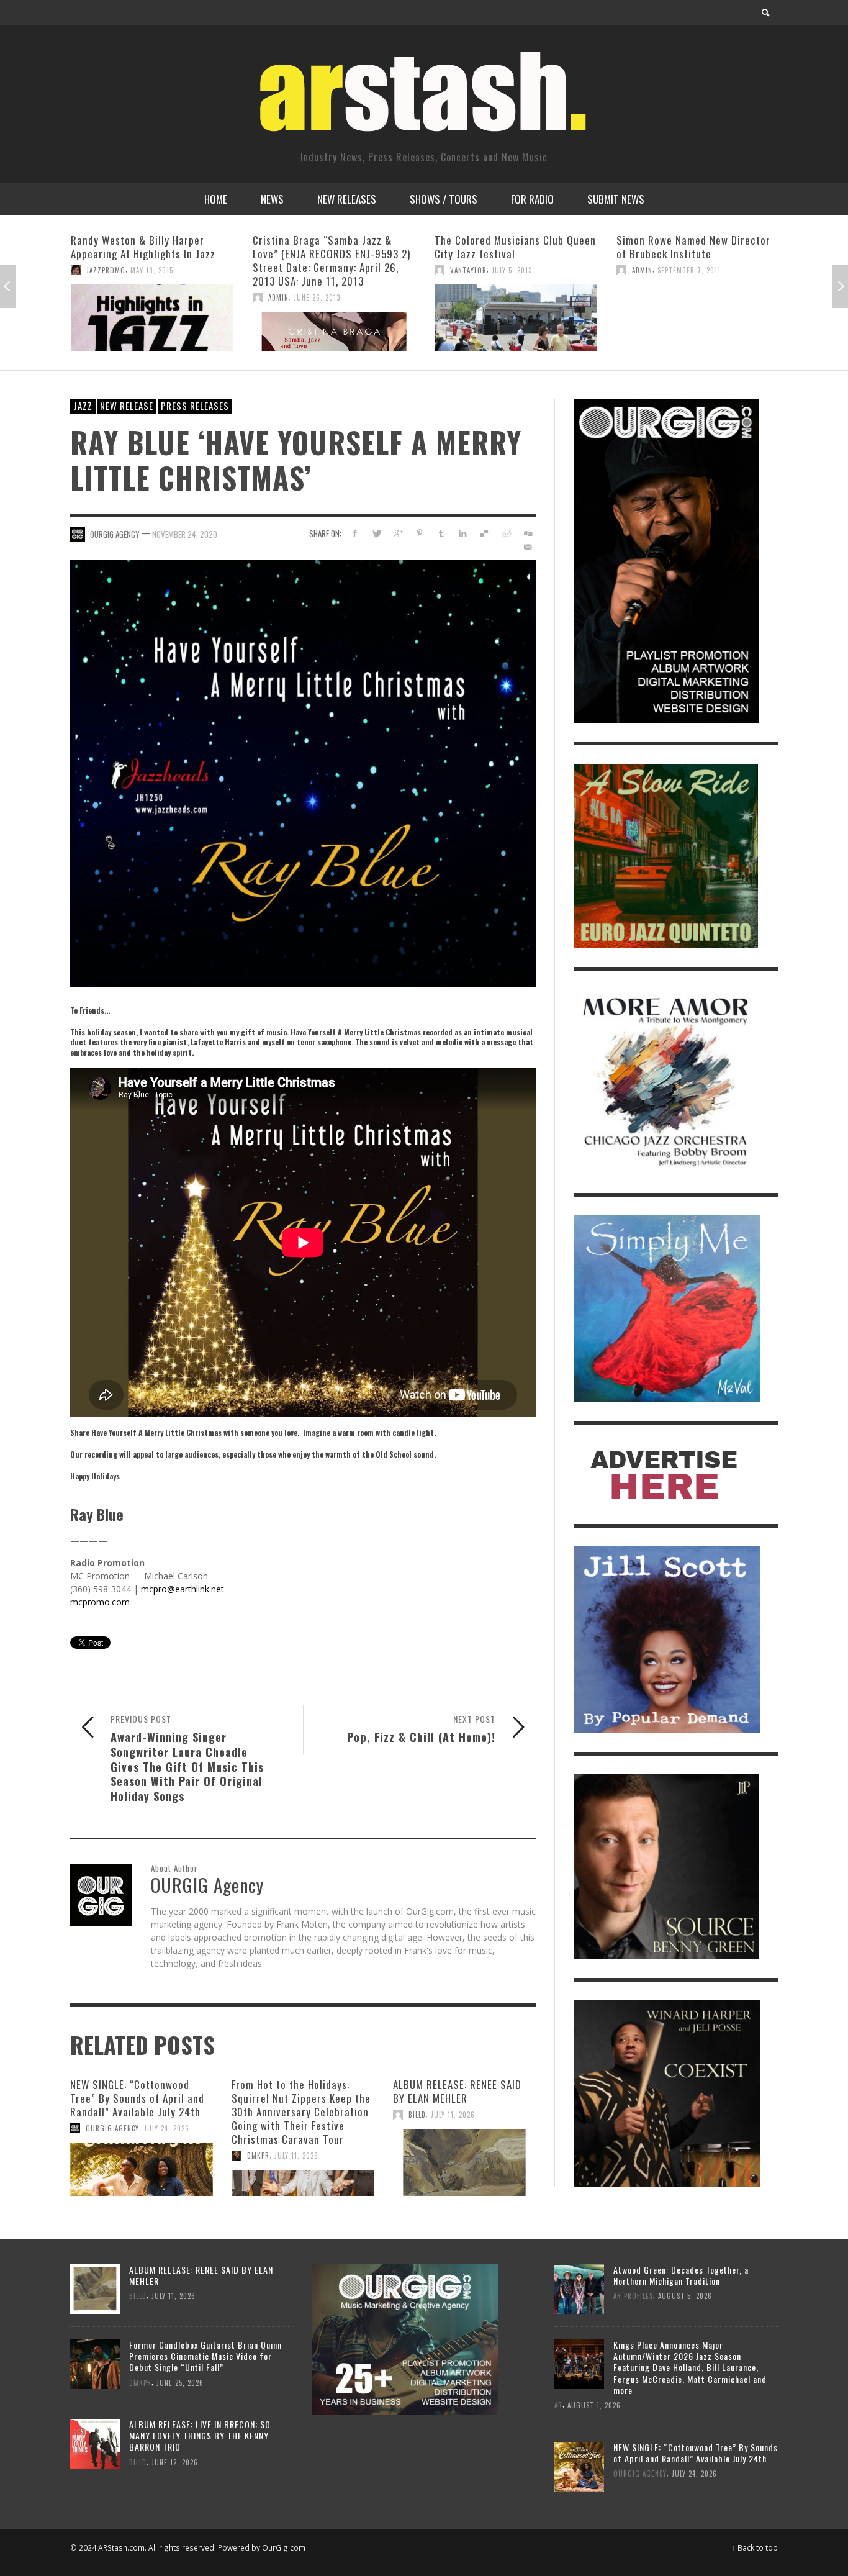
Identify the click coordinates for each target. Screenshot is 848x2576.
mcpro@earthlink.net (183, 1589)
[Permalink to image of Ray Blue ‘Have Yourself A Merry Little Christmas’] (303, 772)
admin (97, 297)
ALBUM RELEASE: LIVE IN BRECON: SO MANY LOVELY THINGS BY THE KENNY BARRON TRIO (200, 2435)
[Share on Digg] (527, 533)
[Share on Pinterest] (419, 533)
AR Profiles (633, 2296)
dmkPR (258, 2156)
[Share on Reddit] (506, 533)
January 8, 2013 (685, 270)
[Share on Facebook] (355, 533)
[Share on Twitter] (377, 533)
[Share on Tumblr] (441, 533)
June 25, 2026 (180, 2382)
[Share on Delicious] (485, 533)
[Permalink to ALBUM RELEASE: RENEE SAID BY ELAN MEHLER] (464, 2162)
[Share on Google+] (398, 533)
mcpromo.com (100, 1602)
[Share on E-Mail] (527, 547)
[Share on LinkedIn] (463, 533)
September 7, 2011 (507, 270)
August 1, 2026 (594, 2405)
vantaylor (286, 270)
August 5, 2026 (685, 2296)
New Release (127, 406)
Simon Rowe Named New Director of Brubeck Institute (512, 247)
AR (558, 2405)
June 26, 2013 (135, 297)
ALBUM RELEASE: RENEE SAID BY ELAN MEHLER (457, 2091)
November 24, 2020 (185, 534)
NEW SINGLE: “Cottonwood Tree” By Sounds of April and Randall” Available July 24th (137, 2098)
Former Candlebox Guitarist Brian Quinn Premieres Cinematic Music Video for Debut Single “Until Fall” (205, 2356)
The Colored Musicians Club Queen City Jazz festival (333, 247)
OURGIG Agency (115, 534)
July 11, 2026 (296, 2156)
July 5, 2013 (330, 270)
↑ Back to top (755, 2547)
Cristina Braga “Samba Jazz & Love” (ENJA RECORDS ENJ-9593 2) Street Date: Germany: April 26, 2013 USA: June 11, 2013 (150, 261)
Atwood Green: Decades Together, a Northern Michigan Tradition (681, 2275)
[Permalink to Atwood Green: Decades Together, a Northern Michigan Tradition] (579, 2288)
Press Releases (195, 406)
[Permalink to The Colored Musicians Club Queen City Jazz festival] (334, 318)
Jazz (83, 406)
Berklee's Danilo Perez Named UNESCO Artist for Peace (685, 247)
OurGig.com (284, 2547)
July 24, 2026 (167, 2128)
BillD (417, 2115)
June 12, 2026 (175, 2462)
